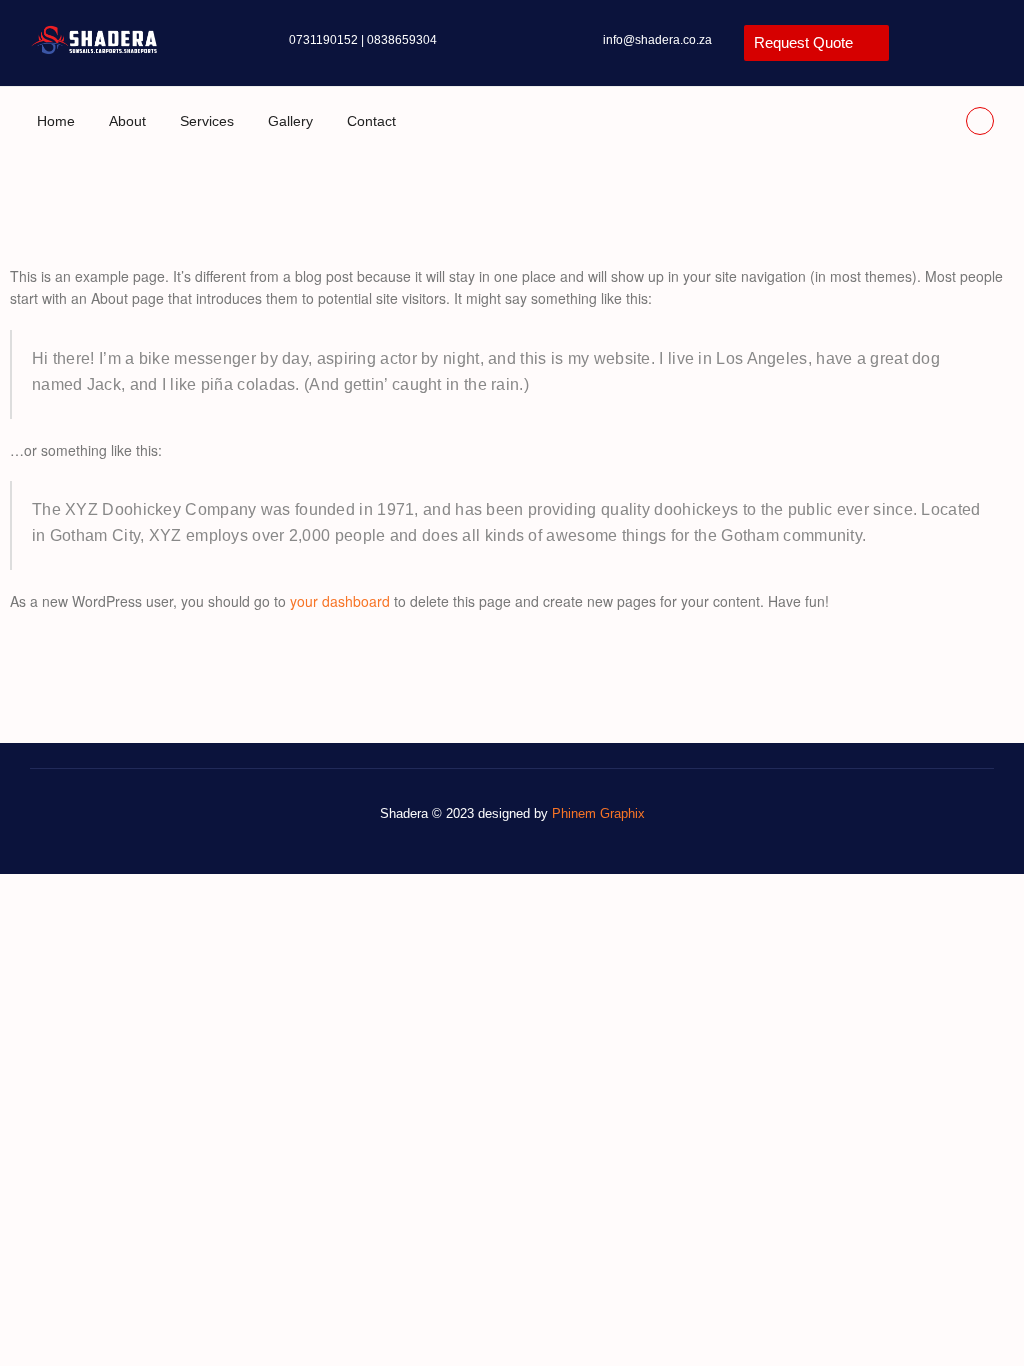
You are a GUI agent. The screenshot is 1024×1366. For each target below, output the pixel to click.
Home (56, 121)
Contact (371, 121)
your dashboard (340, 601)
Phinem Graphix (598, 813)
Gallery (290, 121)
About (127, 121)
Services (207, 121)
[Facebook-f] (980, 121)
